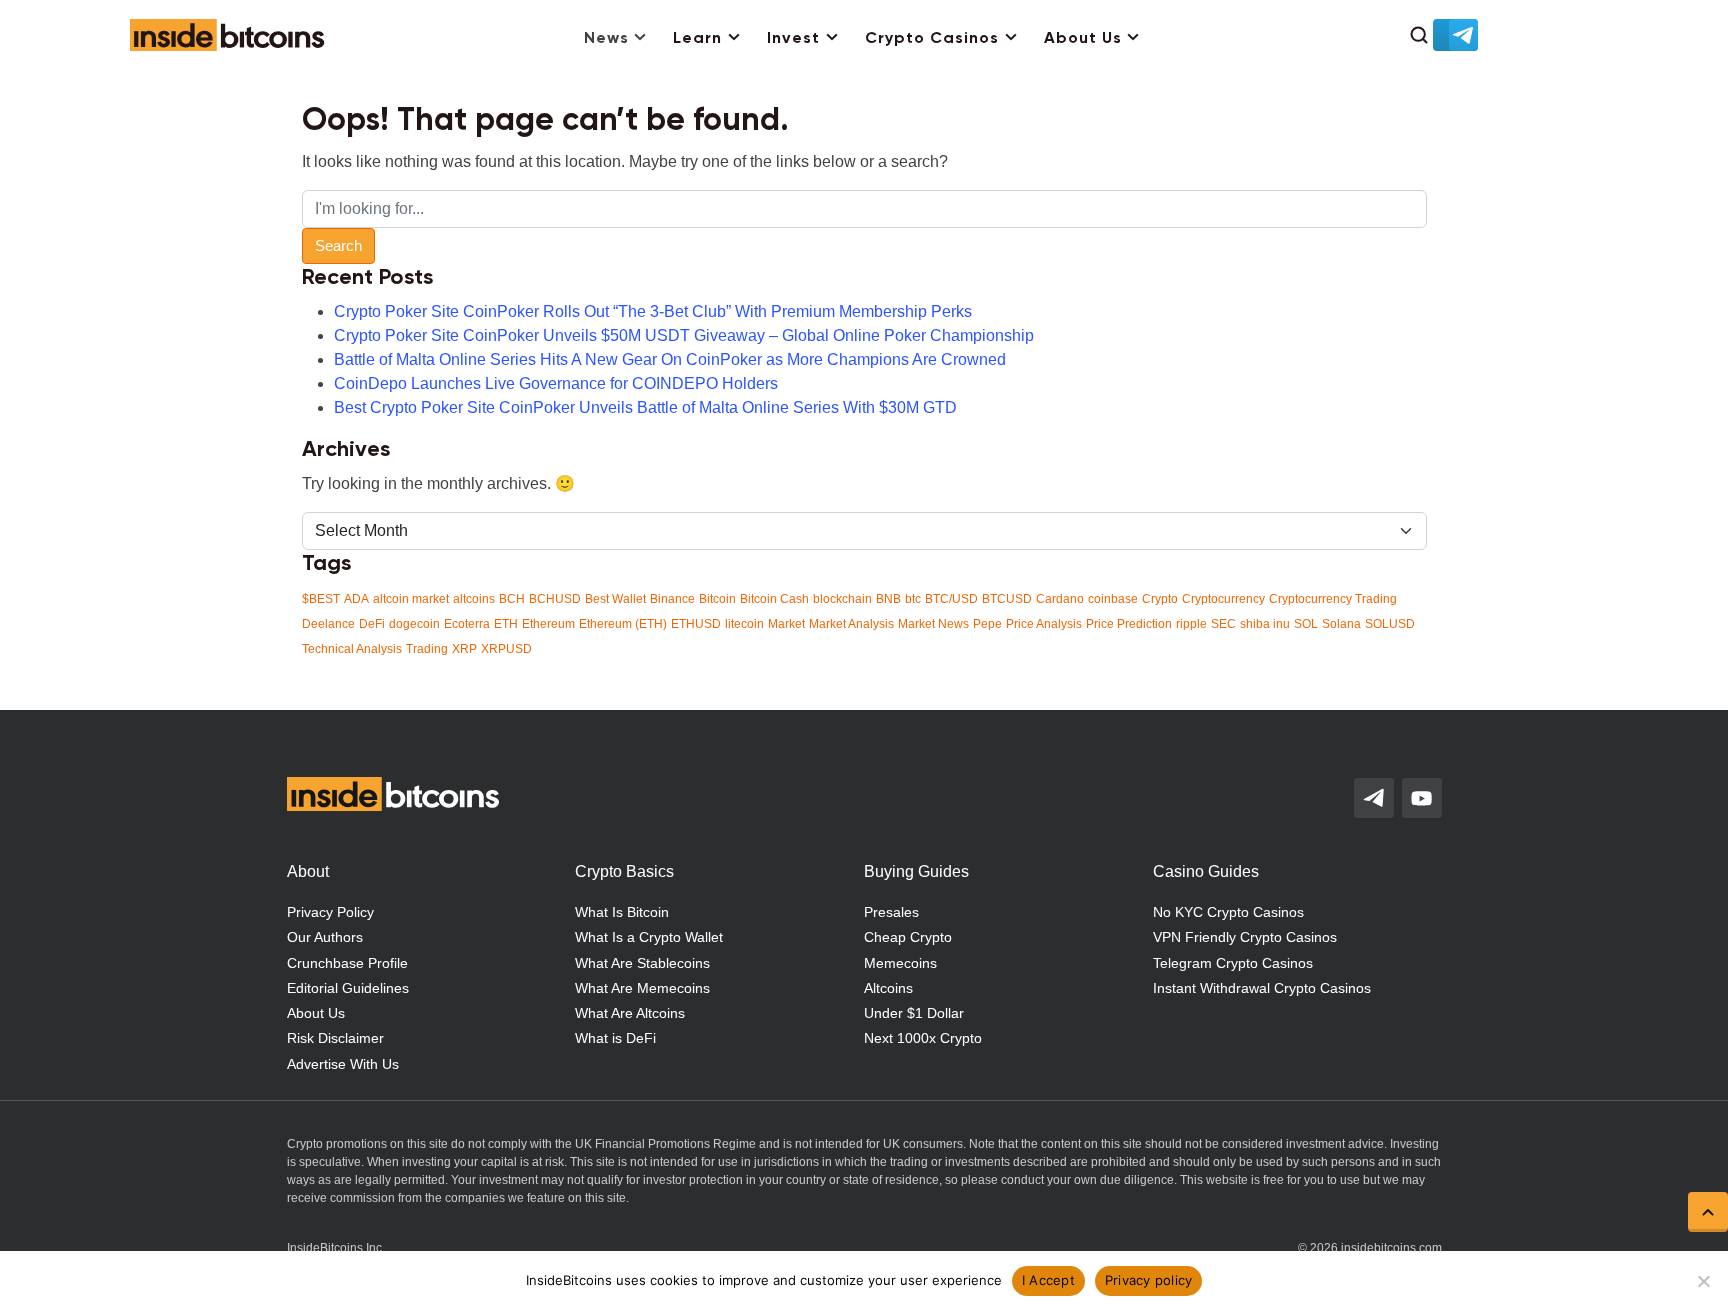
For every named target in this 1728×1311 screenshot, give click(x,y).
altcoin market (411, 599)
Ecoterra (467, 624)
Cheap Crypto (908, 937)
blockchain (842, 599)
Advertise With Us (343, 1064)
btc (913, 599)
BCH (512, 599)
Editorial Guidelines (348, 988)
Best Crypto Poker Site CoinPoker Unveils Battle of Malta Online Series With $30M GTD (645, 407)
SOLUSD (1390, 624)
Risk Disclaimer (335, 1038)
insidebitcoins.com (1391, 1248)
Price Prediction (1129, 624)
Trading (427, 649)
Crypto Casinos (932, 39)
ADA (356, 599)
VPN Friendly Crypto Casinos (1245, 937)
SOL (1306, 624)
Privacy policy (1149, 1280)
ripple (1191, 624)
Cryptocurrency (1223, 599)
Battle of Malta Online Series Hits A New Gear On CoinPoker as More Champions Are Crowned (670, 359)
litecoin (744, 624)
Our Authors (325, 937)
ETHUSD (696, 624)
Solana (1341, 624)
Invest (793, 39)
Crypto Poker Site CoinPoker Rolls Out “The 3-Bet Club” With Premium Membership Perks (653, 311)
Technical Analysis (352, 649)
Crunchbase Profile (347, 963)
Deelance (328, 624)
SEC (1223, 624)
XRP (464, 649)
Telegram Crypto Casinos (1233, 963)
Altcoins (888, 988)
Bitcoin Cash (774, 599)
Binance (672, 599)
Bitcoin (717, 599)
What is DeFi (615, 1038)
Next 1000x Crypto (923, 1038)
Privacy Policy (330, 912)
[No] (1703, 1281)
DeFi (372, 624)
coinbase (1113, 599)
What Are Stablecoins (642, 963)
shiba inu (1265, 624)
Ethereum (548, 624)
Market (786, 624)
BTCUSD (1007, 599)
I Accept (1048, 1280)
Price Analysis (1044, 624)
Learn (697, 39)
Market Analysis (851, 624)
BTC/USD (951, 599)
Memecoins (900, 963)
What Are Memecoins (642, 988)
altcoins (474, 599)
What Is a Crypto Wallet (649, 937)
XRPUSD (506, 649)
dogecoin (414, 624)
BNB (888, 599)
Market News (933, 624)
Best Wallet (615, 599)
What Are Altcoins (630, 1013)
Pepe (987, 624)
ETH (506, 624)
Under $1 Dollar (914, 1013)
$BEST (321, 599)
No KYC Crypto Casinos (1228, 912)
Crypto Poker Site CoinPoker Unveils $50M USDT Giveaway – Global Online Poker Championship (684, 335)
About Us (1083, 39)
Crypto (1160, 599)
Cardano (1060, 599)
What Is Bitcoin (622, 912)
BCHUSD (555, 599)
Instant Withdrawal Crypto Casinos (1262, 988)
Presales (891, 912)
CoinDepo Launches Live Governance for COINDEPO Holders (556, 383)
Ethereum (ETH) (623, 624)
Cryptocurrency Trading (1333, 599)
